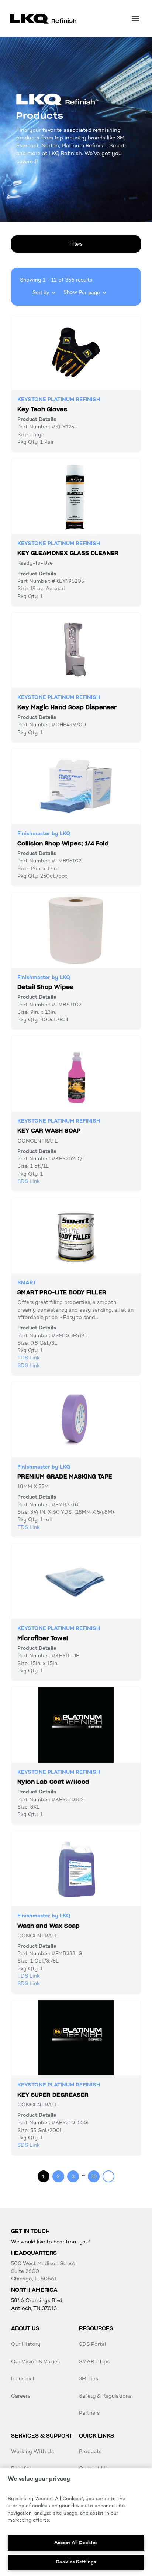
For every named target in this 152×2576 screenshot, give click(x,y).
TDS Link (29, 1358)
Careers (21, 2396)
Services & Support (42, 2436)
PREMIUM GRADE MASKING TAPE (65, 1477)
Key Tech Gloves (42, 410)
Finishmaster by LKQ (44, 833)
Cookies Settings (76, 2562)
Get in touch (30, 2231)
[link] (108, 2176)
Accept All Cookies (76, 2543)
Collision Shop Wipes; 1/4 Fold (63, 844)
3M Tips (89, 2379)
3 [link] (73, 2176)
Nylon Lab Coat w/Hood (53, 1782)
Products (90, 2451)
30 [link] (94, 2176)
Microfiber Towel (43, 1638)
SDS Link (29, 1181)
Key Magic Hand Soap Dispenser (67, 707)
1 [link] (44, 2176)
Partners (89, 2413)
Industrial (23, 2379)
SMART (27, 1283)
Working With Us (32, 2451)
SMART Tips (94, 2362)
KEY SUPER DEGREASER (53, 2095)
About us (25, 2328)
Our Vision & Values (35, 2362)
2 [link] (58, 2176)
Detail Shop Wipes (45, 987)
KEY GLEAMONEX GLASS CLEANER (68, 553)
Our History (26, 2344)
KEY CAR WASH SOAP (49, 1131)
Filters (76, 244)
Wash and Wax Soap (49, 1926)
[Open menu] (135, 19)
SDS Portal (92, 2344)
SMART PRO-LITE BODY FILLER (62, 1292)
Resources (96, 2328)
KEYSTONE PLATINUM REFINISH (59, 399)
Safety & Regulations (105, 2396)
